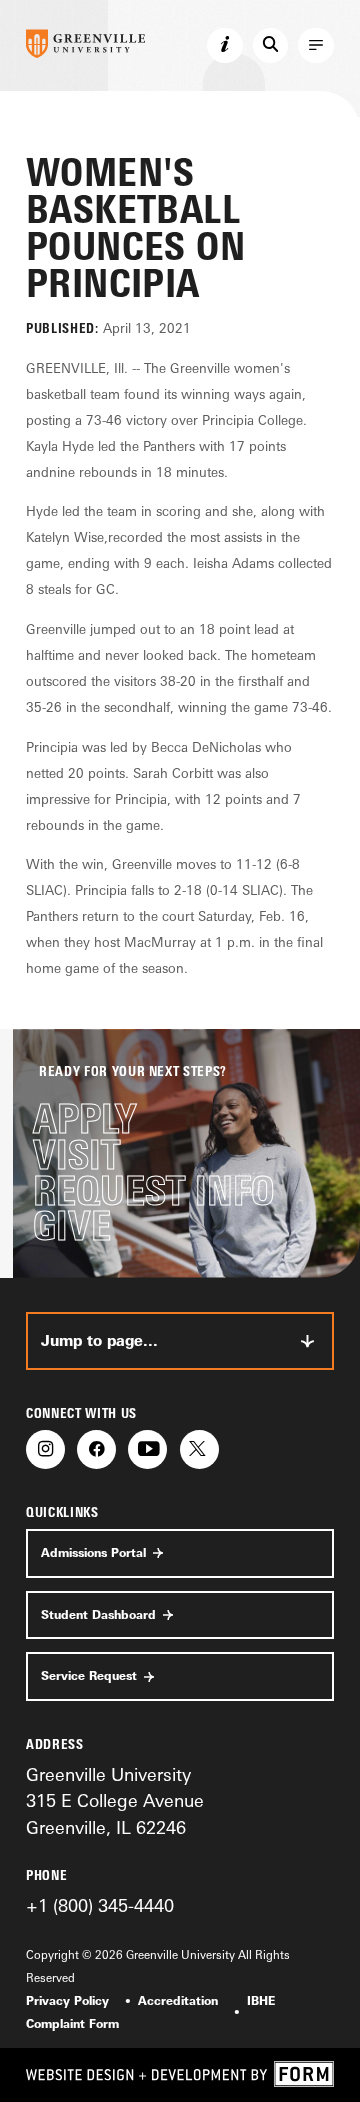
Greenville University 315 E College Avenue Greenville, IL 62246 (115, 1800)
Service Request (89, 1676)
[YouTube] (147, 1449)
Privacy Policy (67, 2001)
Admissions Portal (93, 1553)
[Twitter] (199, 1449)
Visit (76, 1155)
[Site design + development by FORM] (180, 2074)
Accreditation (178, 2001)
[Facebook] (96, 1449)
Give (72, 1226)
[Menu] (316, 46)
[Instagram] (45, 1449)
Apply (84, 1119)
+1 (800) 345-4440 (100, 1905)
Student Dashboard (98, 1615)
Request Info (154, 1191)
